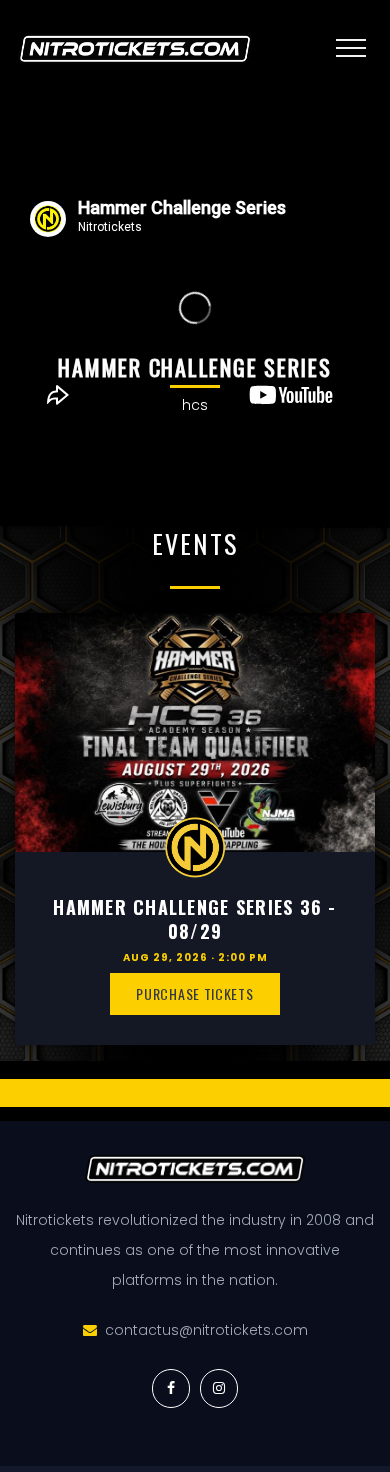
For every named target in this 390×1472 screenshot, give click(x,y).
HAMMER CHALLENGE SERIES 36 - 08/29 (194, 918)
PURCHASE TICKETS (194, 993)
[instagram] (219, 1388)
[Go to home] (145, 49)
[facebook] (171, 1388)
